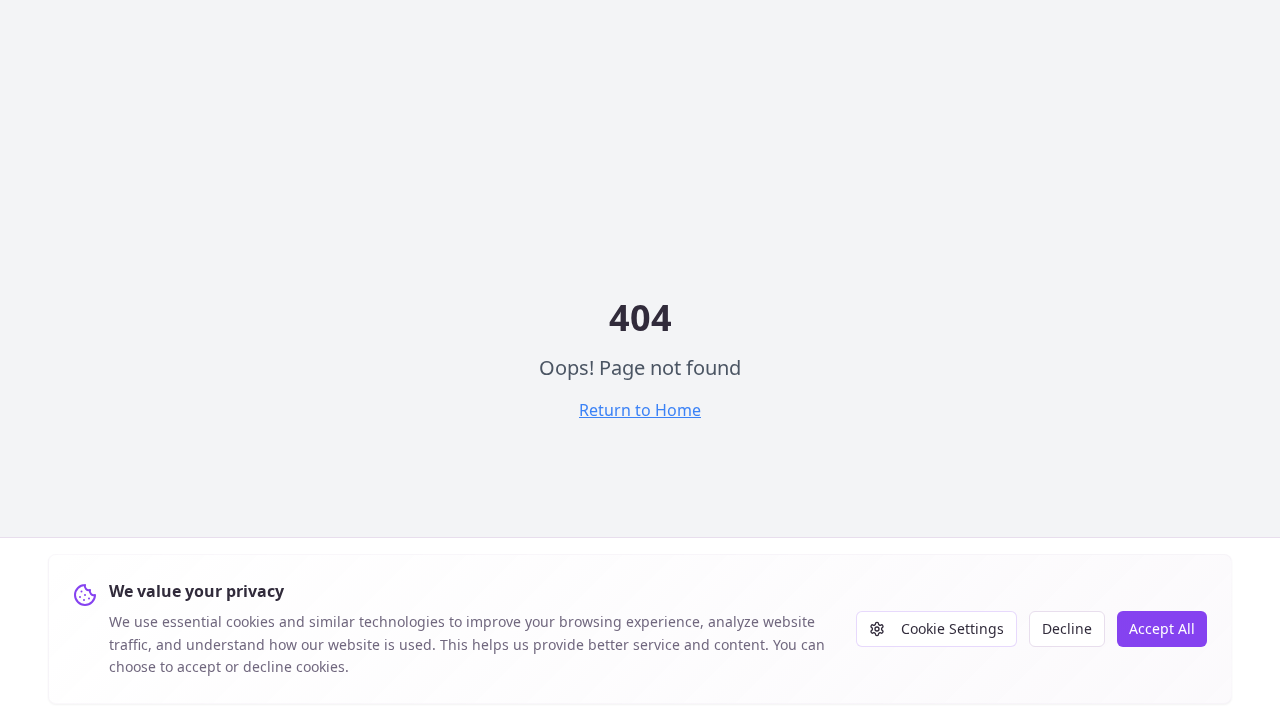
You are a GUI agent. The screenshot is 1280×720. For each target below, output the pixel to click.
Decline (1067, 628)
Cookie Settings (952, 628)
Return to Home (640, 410)
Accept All (1162, 628)
